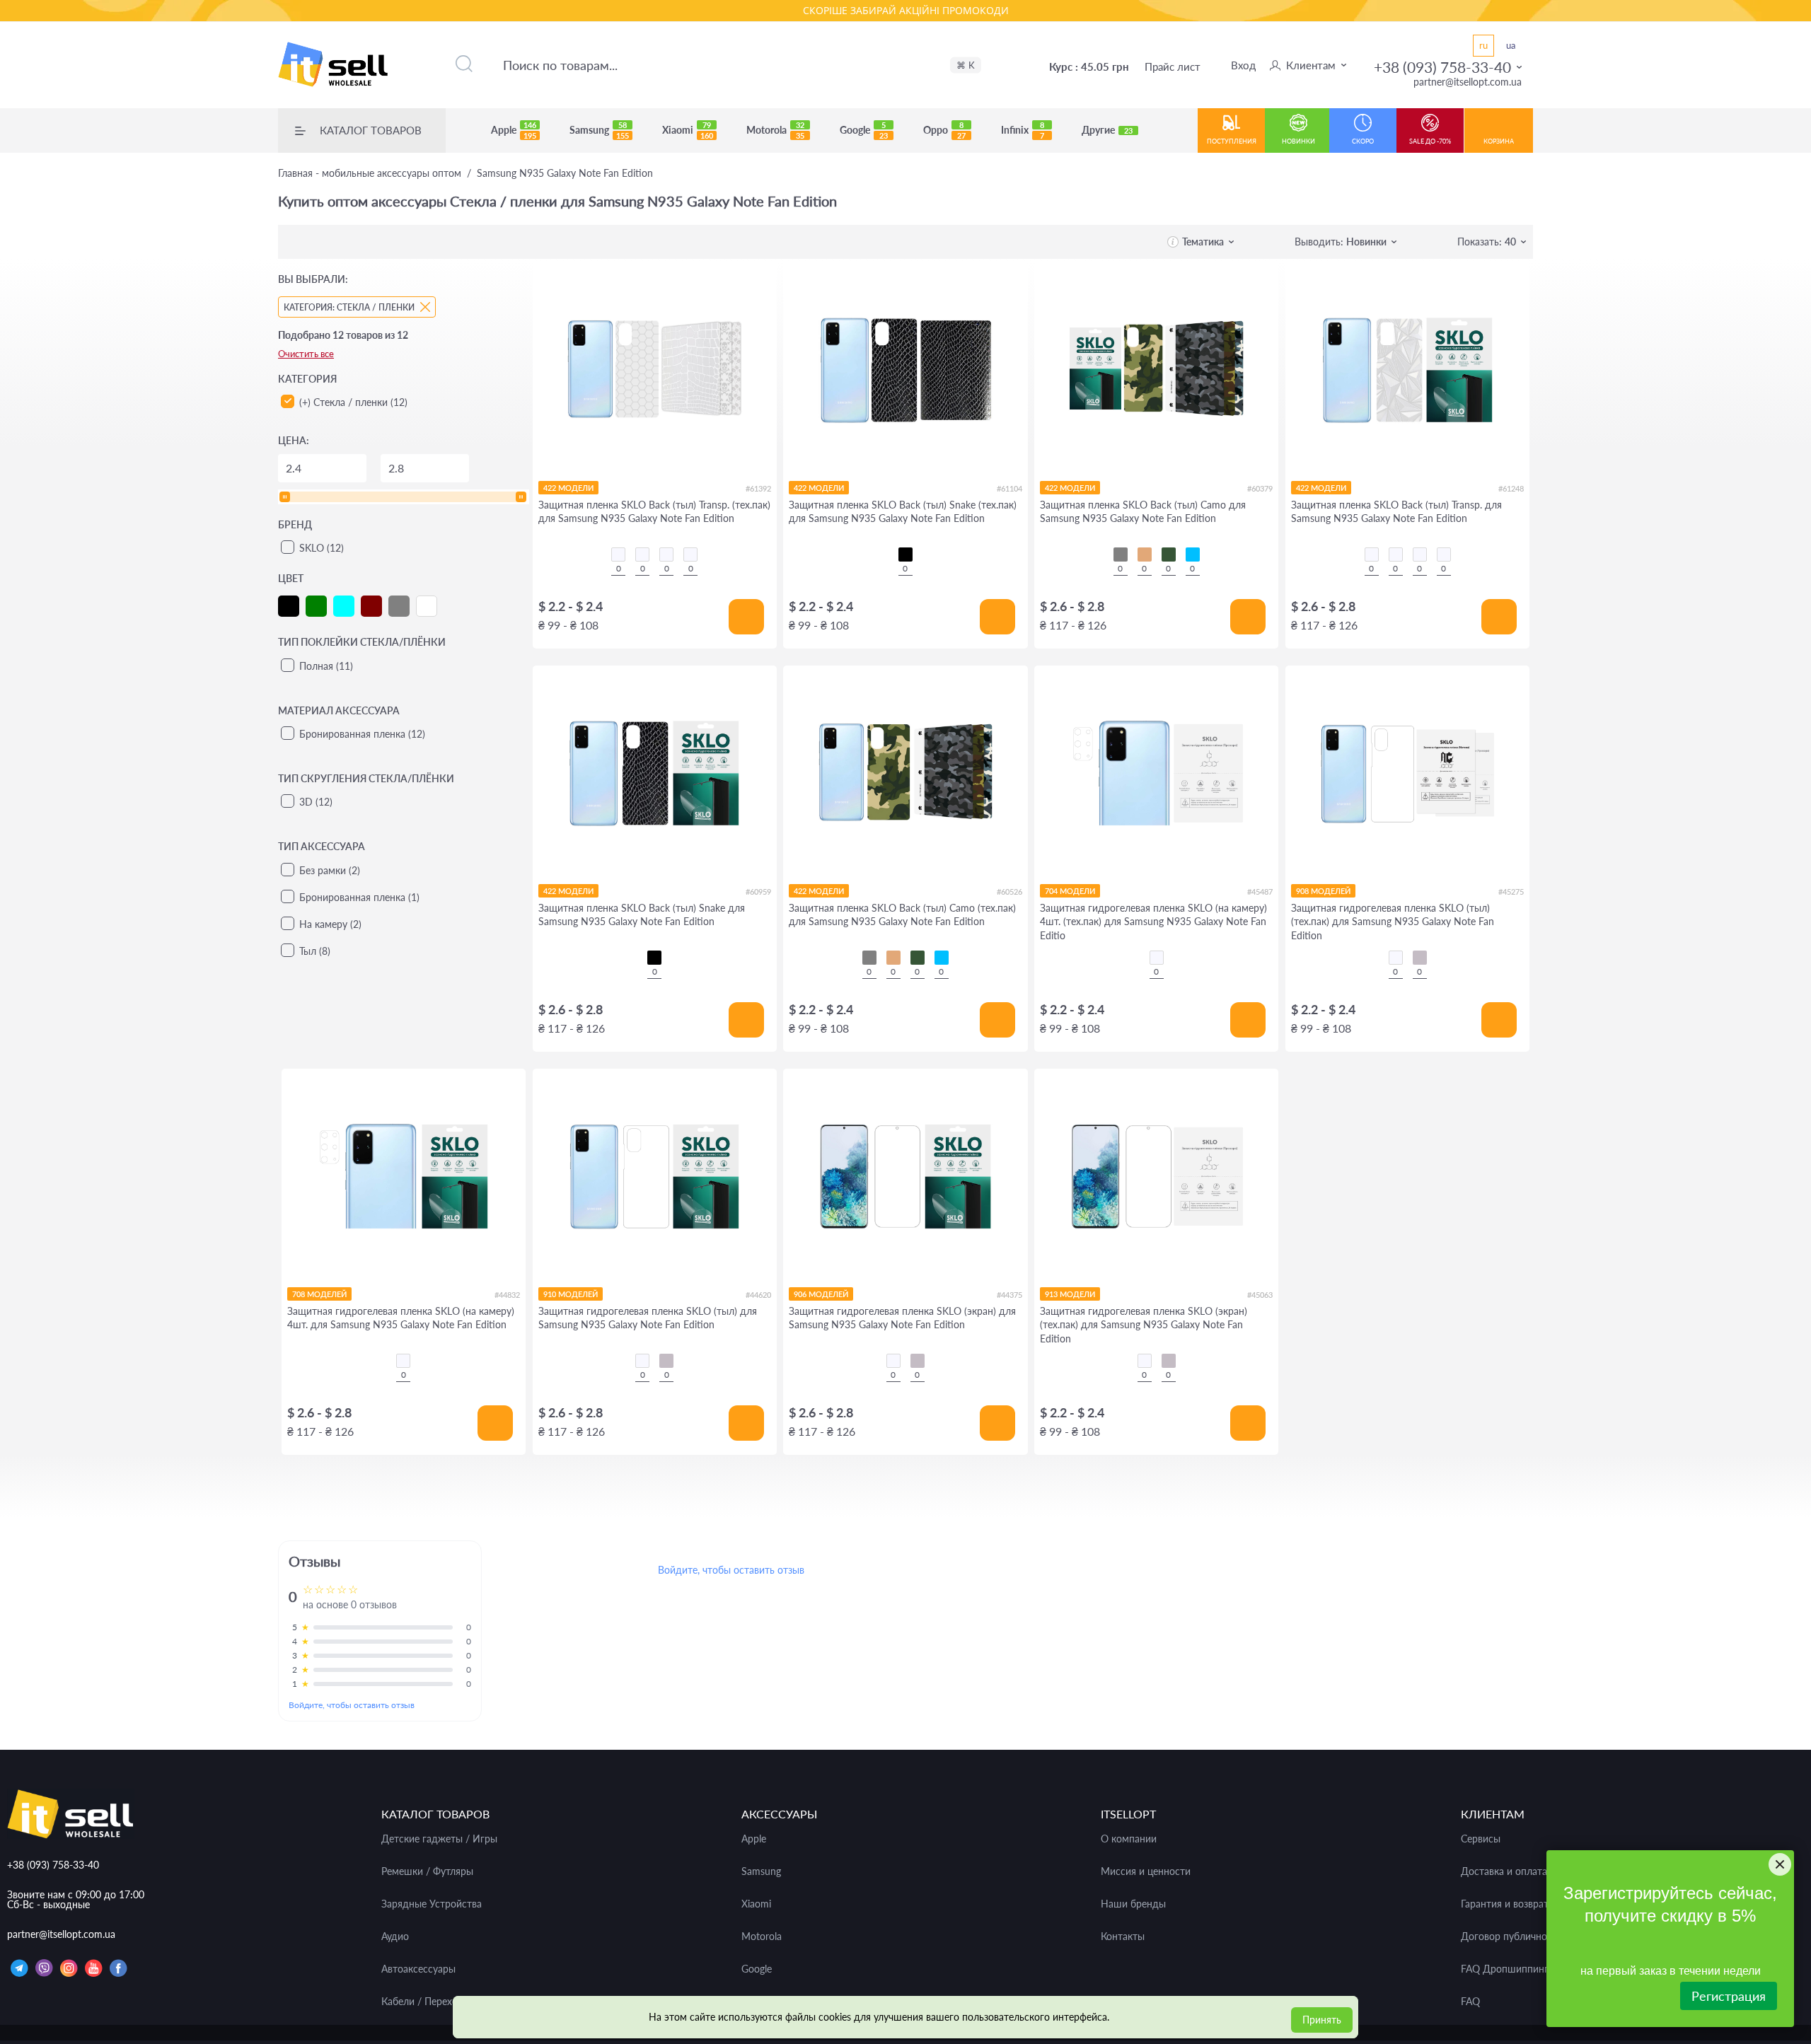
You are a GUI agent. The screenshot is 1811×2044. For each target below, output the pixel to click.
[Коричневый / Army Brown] (1145, 554)
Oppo (944, 130)
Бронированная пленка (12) (362, 734)
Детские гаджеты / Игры (439, 1839)
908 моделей (1323, 891)
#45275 (1511, 892)
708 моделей (319, 1294)
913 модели (1070, 1294)
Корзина (1499, 141)
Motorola (775, 130)
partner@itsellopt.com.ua (1468, 82)
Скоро (1363, 141)
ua (1511, 45)
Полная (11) (326, 666)
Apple (514, 130)
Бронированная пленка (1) (359, 897)
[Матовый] (1420, 958)
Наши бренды (1133, 1904)
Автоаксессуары (418, 1969)
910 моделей (571, 1294)
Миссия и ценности (1146, 1871)
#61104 (1009, 488)
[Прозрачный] (1157, 958)
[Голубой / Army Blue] (1193, 554)
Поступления (1232, 141)
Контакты (1123, 1936)
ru (1483, 45)
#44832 (507, 1295)
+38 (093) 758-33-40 (1442, 67)
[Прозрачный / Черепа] (690, 554)
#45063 (1260, 1295)
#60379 (1260, 488)
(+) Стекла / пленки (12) (353, 402)
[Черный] (905, 554)
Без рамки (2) (330, 870)
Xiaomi (688, 130)
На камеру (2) (330, 924)
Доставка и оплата (1504, 1871)
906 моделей (821, 1294)
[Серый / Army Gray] (1121, 554)
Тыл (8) (315, 951)
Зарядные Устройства (432, 1904)
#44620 (758, 1295)
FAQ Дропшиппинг (1505, 1969)
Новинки (1298, 141)
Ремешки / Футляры (427, 1871)
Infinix (1023, 130)
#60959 (758, 892)
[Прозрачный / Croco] (618, 554)
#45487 (1260, 892)
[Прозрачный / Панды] (642, 554)
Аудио (395, 1936)
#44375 (1009, 1295)
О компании (1129, 1839)
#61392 (758, 488)
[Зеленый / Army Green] (1169, 554)
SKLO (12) (322, 548)
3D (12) (316, 802)
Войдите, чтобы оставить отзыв (352, 1705)
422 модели (568, 488)
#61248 (1511, 488)
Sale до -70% (1430, 141)
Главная (370, 173)
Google (864, 130)
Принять (1322, 2020)
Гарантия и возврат (1505, 1904)
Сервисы (1481, 1839)
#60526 (1009, 892)
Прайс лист (1173, 66)
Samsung (599, 130)
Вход (1243, 65)
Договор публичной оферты (1526, 1936)
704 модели (1070, 891)
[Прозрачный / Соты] (666, 554)
